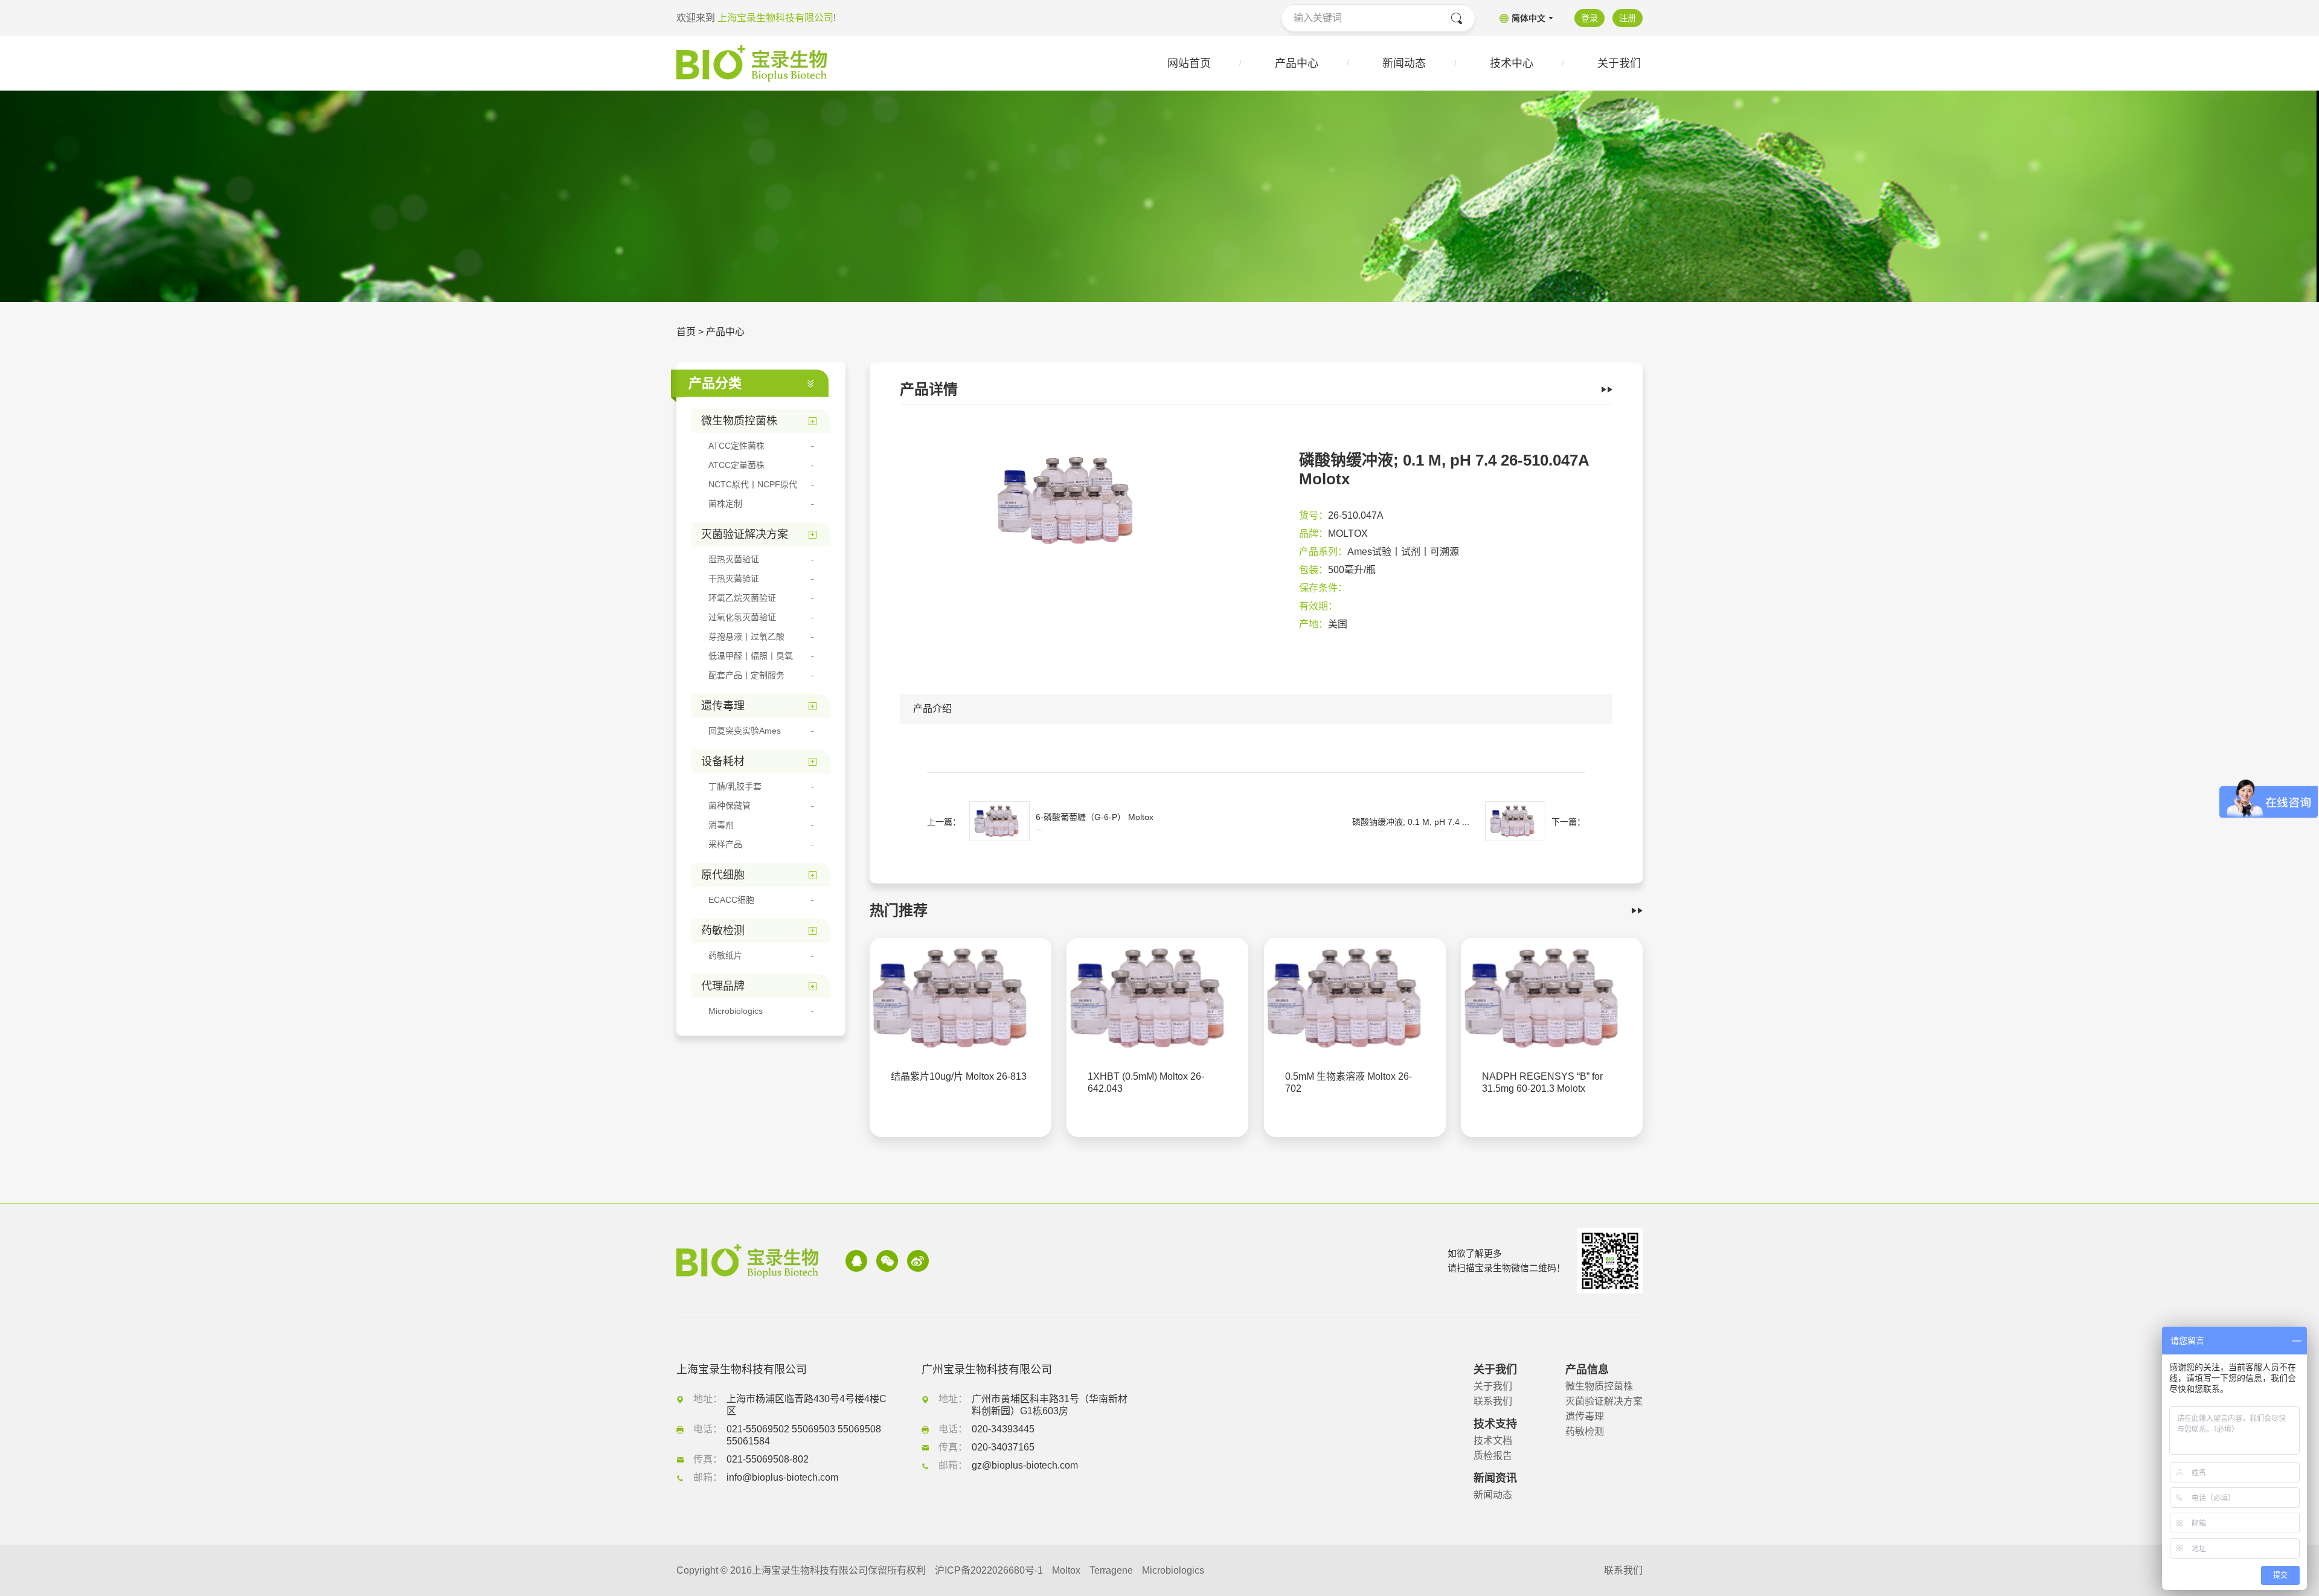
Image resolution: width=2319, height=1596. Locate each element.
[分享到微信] (887, 1261)
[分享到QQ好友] (856, 1261)
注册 (1628, 18)
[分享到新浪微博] (918, 1261)
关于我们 (1493, 1386)
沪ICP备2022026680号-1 (989, 1570)
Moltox (1066, 1570)
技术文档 (1493, 1441)
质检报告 (1493, 1456)
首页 (686, 332)
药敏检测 (1585, 1431)
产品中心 (725, 332)
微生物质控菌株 (1599, 1386)
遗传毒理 (1585, 1416)
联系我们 (1493, 1401)
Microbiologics (1173, 1570)
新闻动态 (1493, 1495)
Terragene (1111, 1570)
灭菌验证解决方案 (1604, 1401)
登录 (1589, 18)
